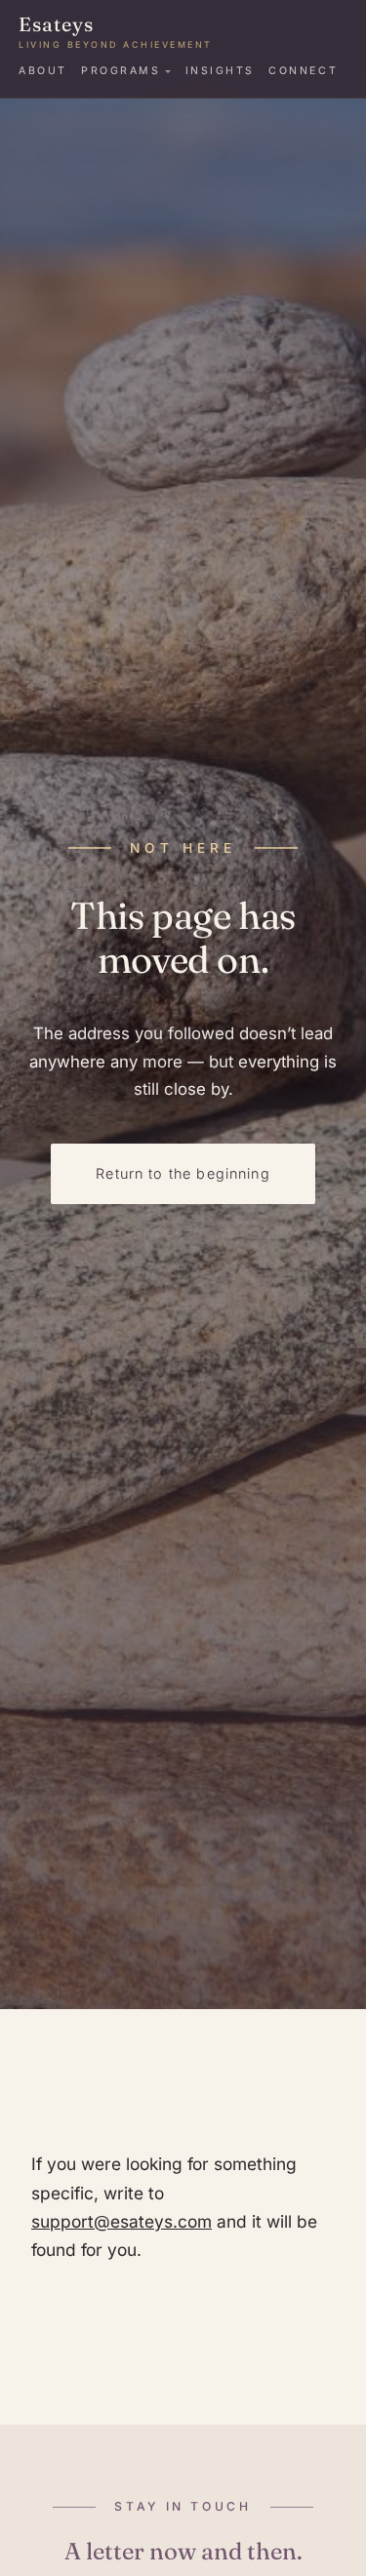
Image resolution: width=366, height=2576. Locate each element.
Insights (220, 71)
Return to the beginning (183, 1173)
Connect (303, 71)
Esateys (116, 31)
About (43, 71)
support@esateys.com (122, 2221)
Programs (121, 71)
